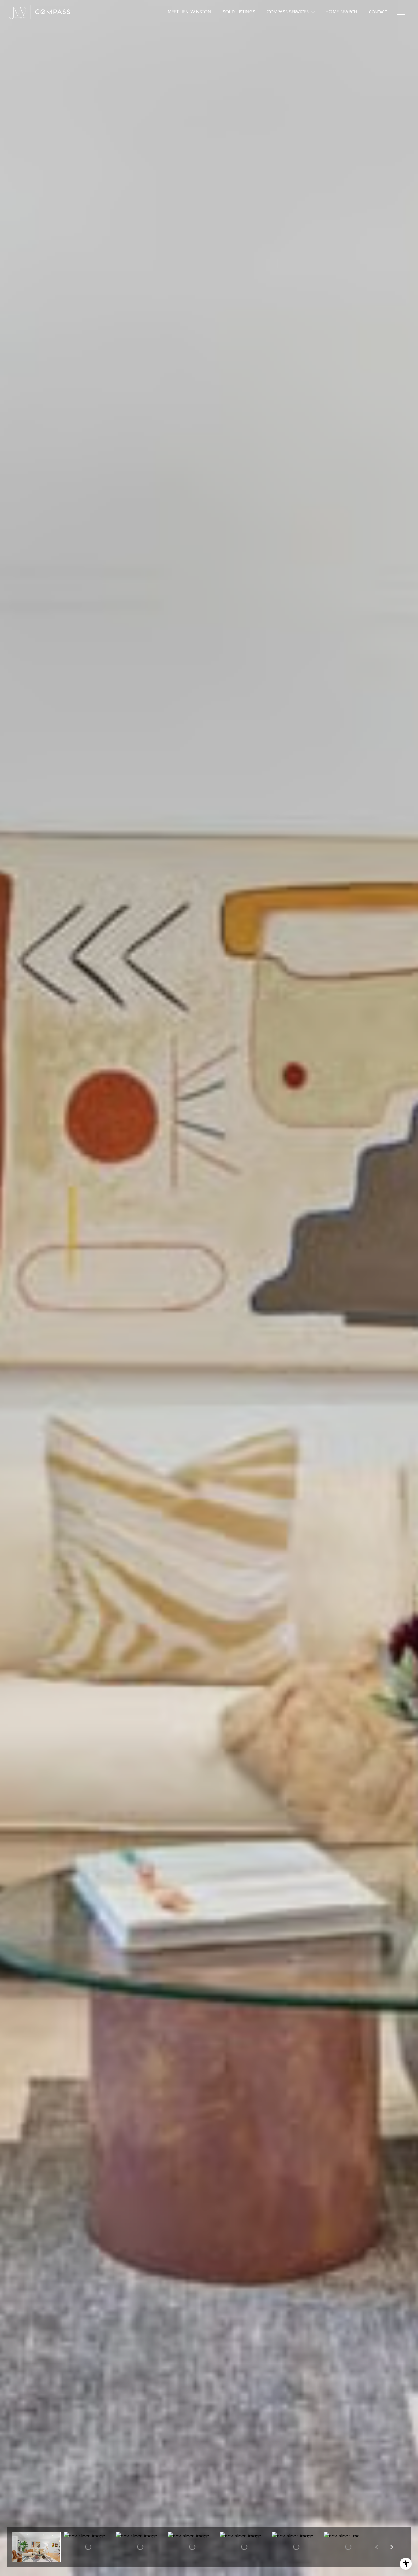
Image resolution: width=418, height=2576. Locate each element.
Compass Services (288, 12)
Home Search (341, 12)
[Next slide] (392, 2547)
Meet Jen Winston (189, 12)
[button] (36, 2547)
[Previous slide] (376, 2547)
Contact (378, 12)
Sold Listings (239, 12)
